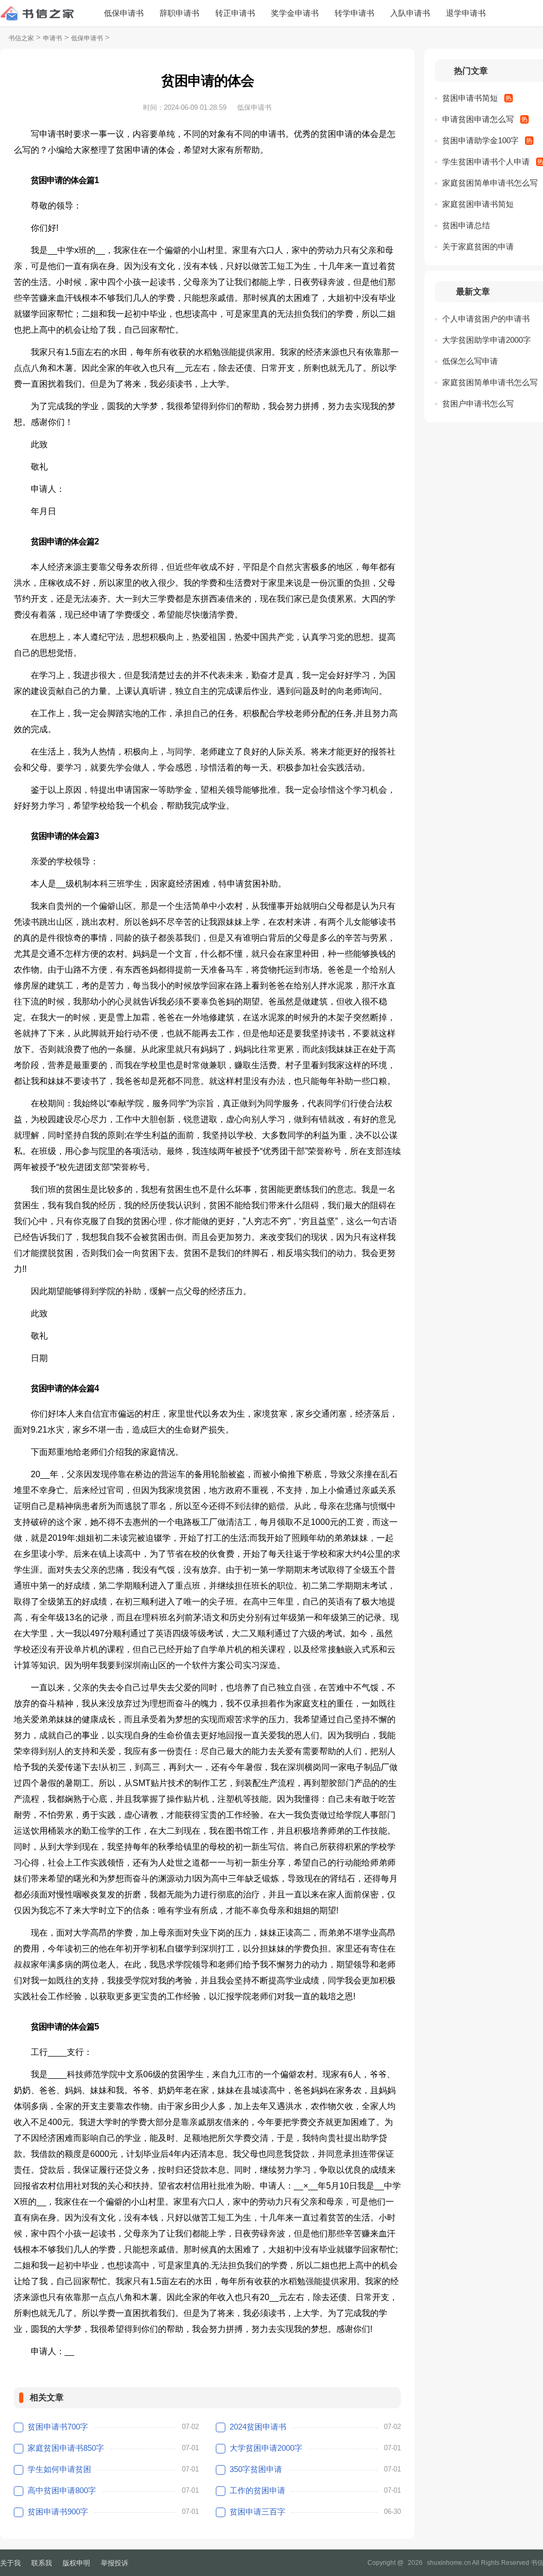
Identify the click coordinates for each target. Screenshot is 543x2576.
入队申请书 (410, 13)
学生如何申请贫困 (59, 2469)
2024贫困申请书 (258, 2427)
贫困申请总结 (466, 225)
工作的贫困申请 (257, 2490)
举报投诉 (115, 2563)
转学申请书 (354, 13)
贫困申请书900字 (58, 2512)
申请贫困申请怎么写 (478, 119)
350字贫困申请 (256, 2469)
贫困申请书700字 (58, 2427)
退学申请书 (466, 13)
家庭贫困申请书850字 (66, 2448)
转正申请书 (235, 13)
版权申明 (76, 2563)
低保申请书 (124, 13)
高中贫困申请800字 (62, 2490)
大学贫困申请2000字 (266, 2448)
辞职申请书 (179, 13)
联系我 (42, 2563)
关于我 (10, 2563)
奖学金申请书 (295, 13)
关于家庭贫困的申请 (478, 246)
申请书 (52, 38)
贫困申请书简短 (470, 98)
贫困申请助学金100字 (480, 140)
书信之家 (21, 38)
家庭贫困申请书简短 (478, 204)
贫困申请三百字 (257, 2512)
